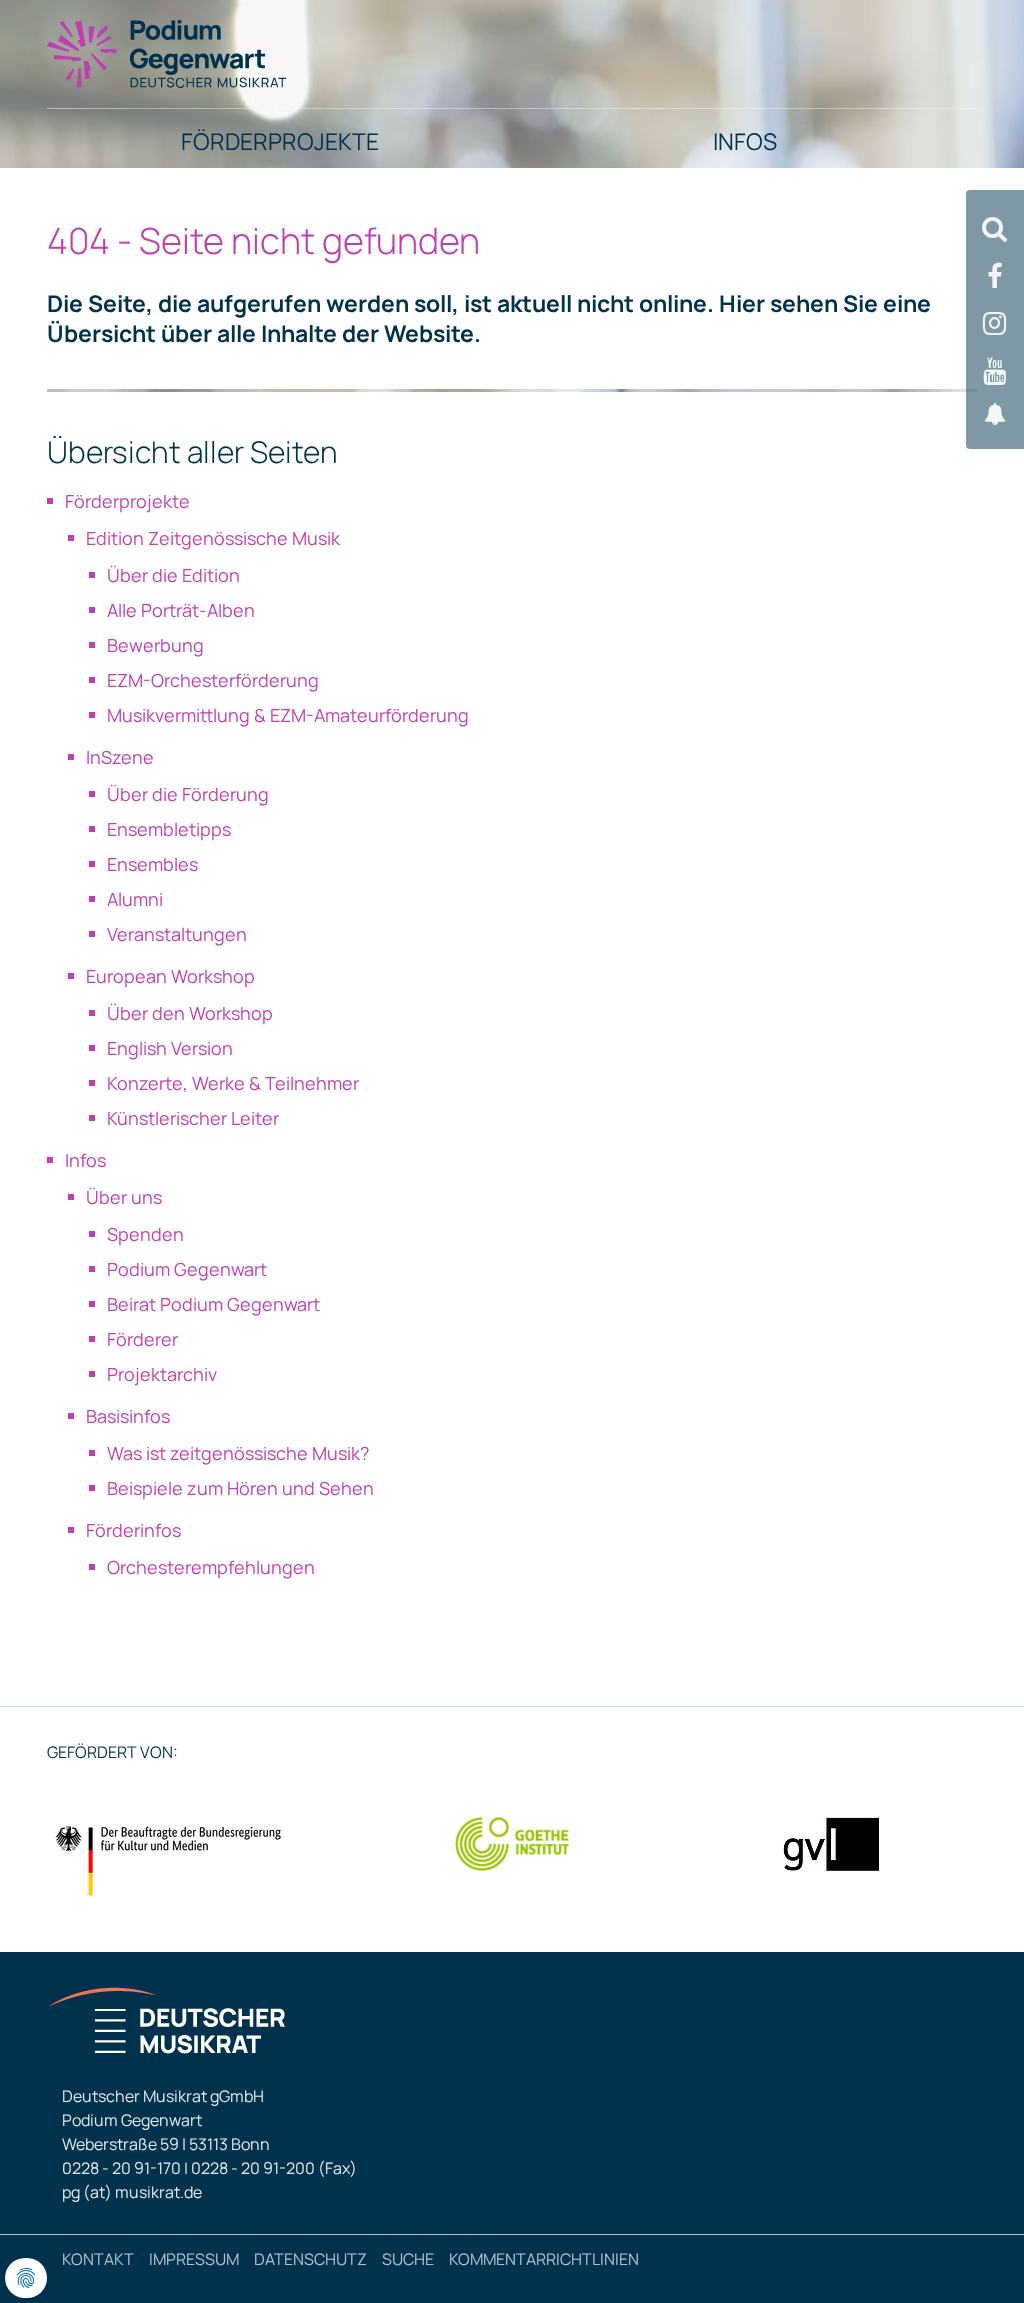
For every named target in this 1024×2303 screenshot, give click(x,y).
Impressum (194, 2259)
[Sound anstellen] (995, 414)
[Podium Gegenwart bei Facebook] (995, 276)
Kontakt (98, 2259)
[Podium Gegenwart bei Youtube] (995, 371)
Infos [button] (745, 141)
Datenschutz (310, 2259)
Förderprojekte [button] (280, 141)
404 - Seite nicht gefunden (263, 240)
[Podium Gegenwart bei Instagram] (995, 323)
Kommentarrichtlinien (544, 2259)
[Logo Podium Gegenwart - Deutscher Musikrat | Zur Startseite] (168, 53)
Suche (408, 2259)
